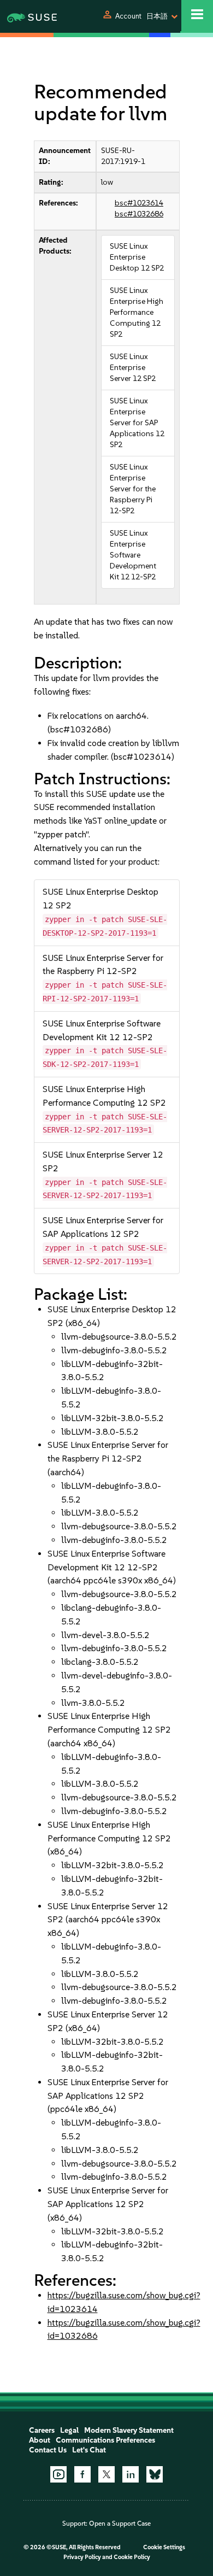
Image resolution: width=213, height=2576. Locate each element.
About (40, 2440)
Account (128, 16)
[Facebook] (82, 2474)
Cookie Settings (164, 2547)
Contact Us (48, 2450)
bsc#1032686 (139, 214)
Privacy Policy (82, 2557)
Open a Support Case (120, 2524)
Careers (42, 2430)
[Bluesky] (155, 2474)
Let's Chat (89, 2450)
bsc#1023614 (139, 203)
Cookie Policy (132, 2557)
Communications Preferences (105, 2440)
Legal (69, 2430)
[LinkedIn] (131, 2474)
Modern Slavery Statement (129, 2430)
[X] (106, 2474)
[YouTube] (58, 2474)
